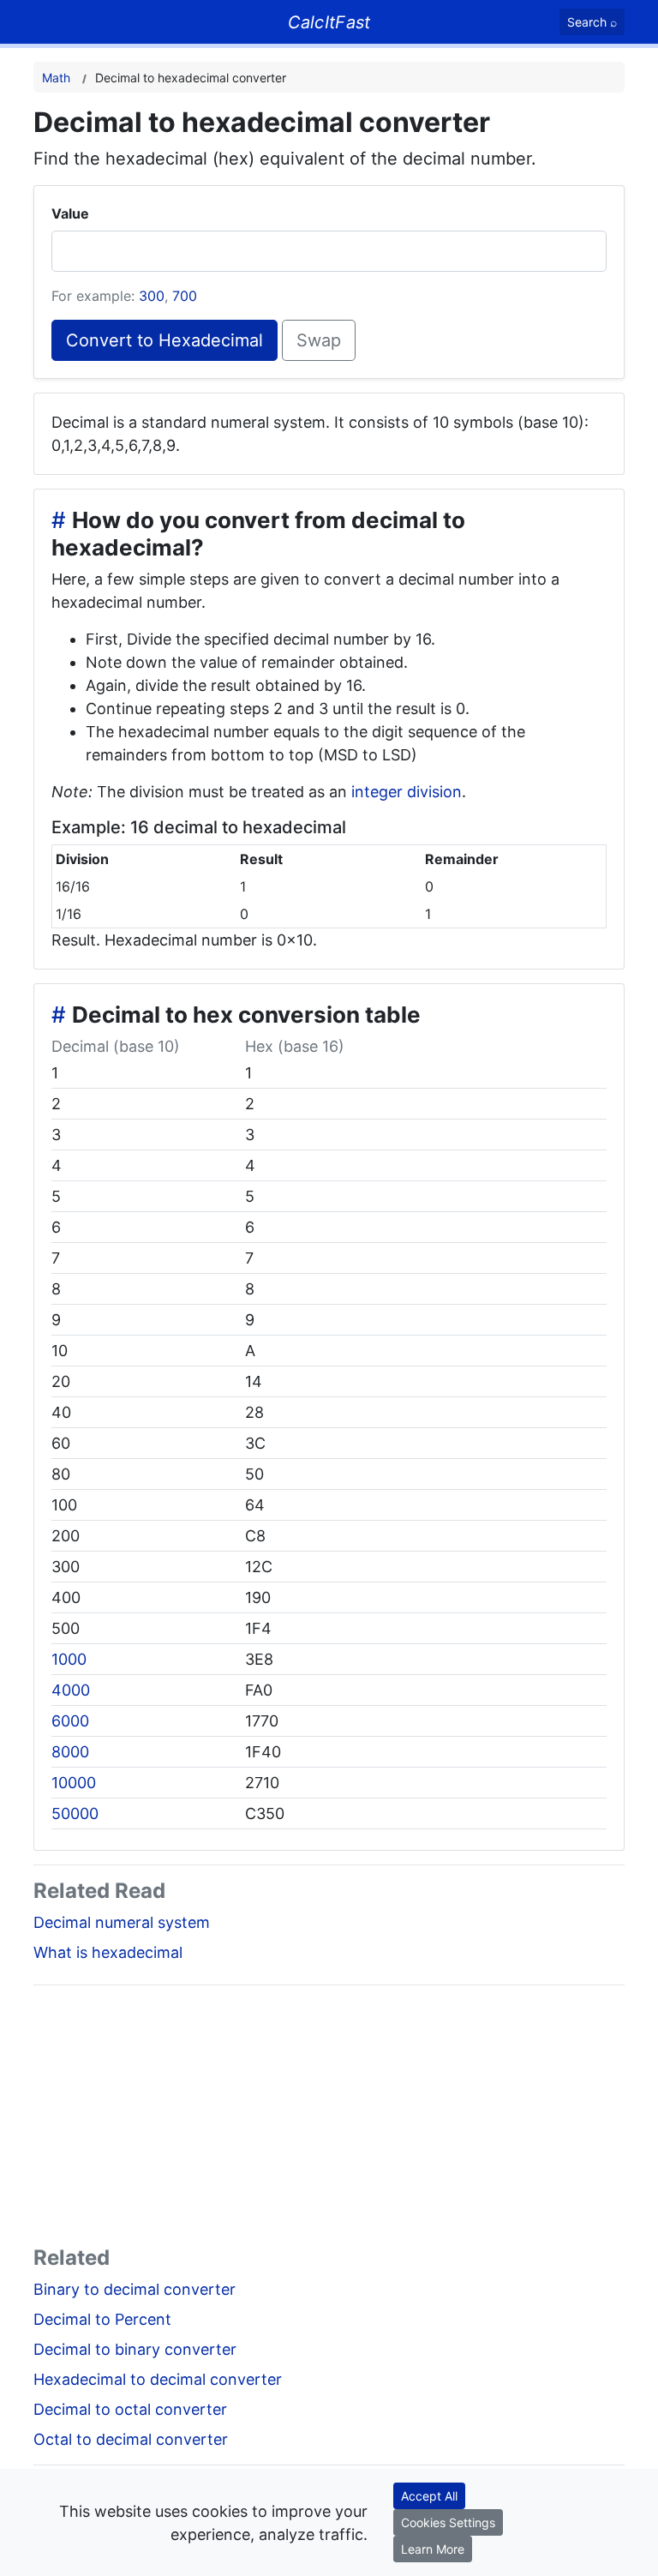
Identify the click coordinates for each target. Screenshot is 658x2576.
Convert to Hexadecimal (164, 340)
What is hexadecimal (108, 1952)
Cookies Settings (448, 2522)
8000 (70, 1752)
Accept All (429, 2496)
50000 (75, 1813)
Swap (319, 340)
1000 (69, 1659)
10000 (74, 1783)
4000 (71, 1690)
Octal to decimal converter (131, 2439)
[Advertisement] (329, 2119)
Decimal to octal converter (130, 2409)
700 (185, 296)
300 (152, 296)
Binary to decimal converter (135, 2289)
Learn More (433, 2549)
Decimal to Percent (102, 2319)
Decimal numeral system (122, 1922)
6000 (70, 1721)
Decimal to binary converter (135, 2349)
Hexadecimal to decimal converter (158, 2379)
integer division (407, 792)
